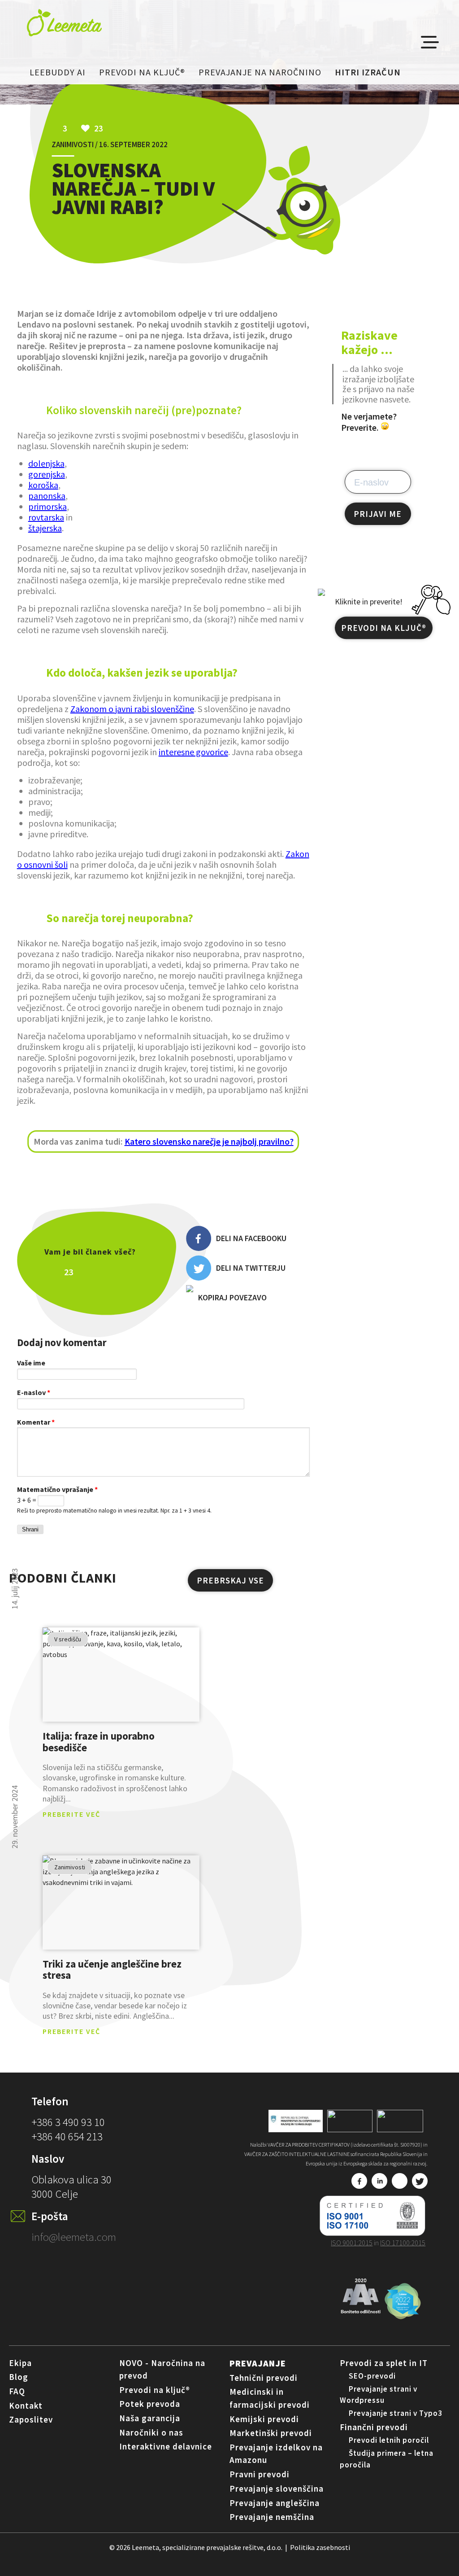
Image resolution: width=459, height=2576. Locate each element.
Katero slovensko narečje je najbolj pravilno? (209, 1141)
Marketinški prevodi (271, 2433)
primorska (48, 506)
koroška (43, 485)
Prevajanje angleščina (275, 2503)
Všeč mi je (107, 1272)
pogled (121, 1675)
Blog (19, 2377)
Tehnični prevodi (264, 2378)
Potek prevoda (150, 2404)
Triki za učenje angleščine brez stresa (112, 1970)
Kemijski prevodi (264, 2419)
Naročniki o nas (151, 2432)
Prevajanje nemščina (272, 2517)
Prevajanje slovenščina (277, 2489)
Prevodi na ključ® (142, 72)
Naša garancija (150, 2418)
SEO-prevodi (372, 2376)
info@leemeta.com (74, 2237)
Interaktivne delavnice (166, 2446)
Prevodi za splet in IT (384, 2363)
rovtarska (46, 517)
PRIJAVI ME (378, 514)
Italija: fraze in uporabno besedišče (99, 1742)
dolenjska (46, 463)
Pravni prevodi (260, 2474)
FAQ (17, 2391)
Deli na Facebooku (251, 1238)
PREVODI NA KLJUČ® (384, 628)
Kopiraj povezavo (232, 1297)
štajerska (45, 528)
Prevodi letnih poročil (389, 2440)
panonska (47, 496)
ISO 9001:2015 (352, 2243)
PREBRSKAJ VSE (230, 1580)
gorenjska (47, 474)
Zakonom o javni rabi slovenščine (132, 709)
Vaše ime (31, 1363)
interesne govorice (193, 752)
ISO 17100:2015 (403, 2243)
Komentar (36, 1422)
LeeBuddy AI (58, 72)
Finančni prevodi (374, 2427)
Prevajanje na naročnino (260, 72)
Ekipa (20, 2363)
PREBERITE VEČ (71, 1814)
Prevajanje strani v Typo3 (396, 2413)
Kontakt (26, 2405)
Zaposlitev (31, 2419)
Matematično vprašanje (57, 1489)
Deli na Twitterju (251, 1268)
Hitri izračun (368, 72)
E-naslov (34, 1392)
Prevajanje (258, 2363)
